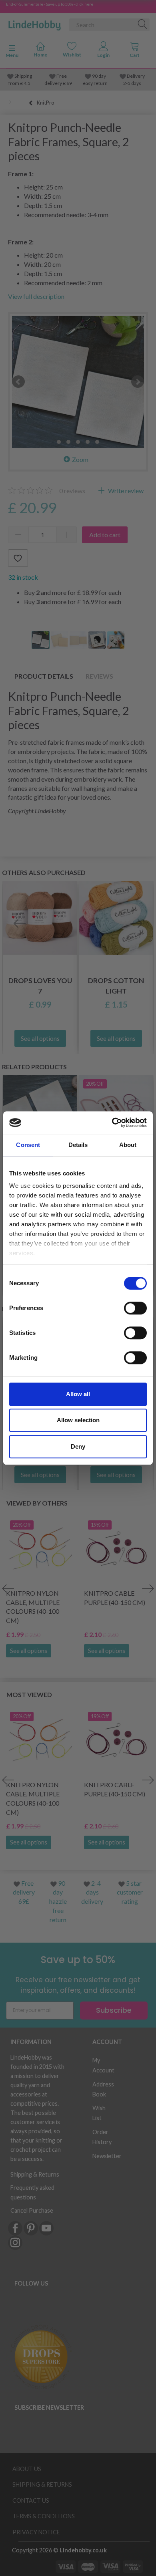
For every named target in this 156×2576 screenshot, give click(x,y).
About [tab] (128, 1145)
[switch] (135, 1308)
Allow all (78, 1394)
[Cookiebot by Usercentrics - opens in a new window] (112, 1123)
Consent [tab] (28, 1145)
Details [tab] (78, 1145)
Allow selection (78, 1420)
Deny (78, 1446)
